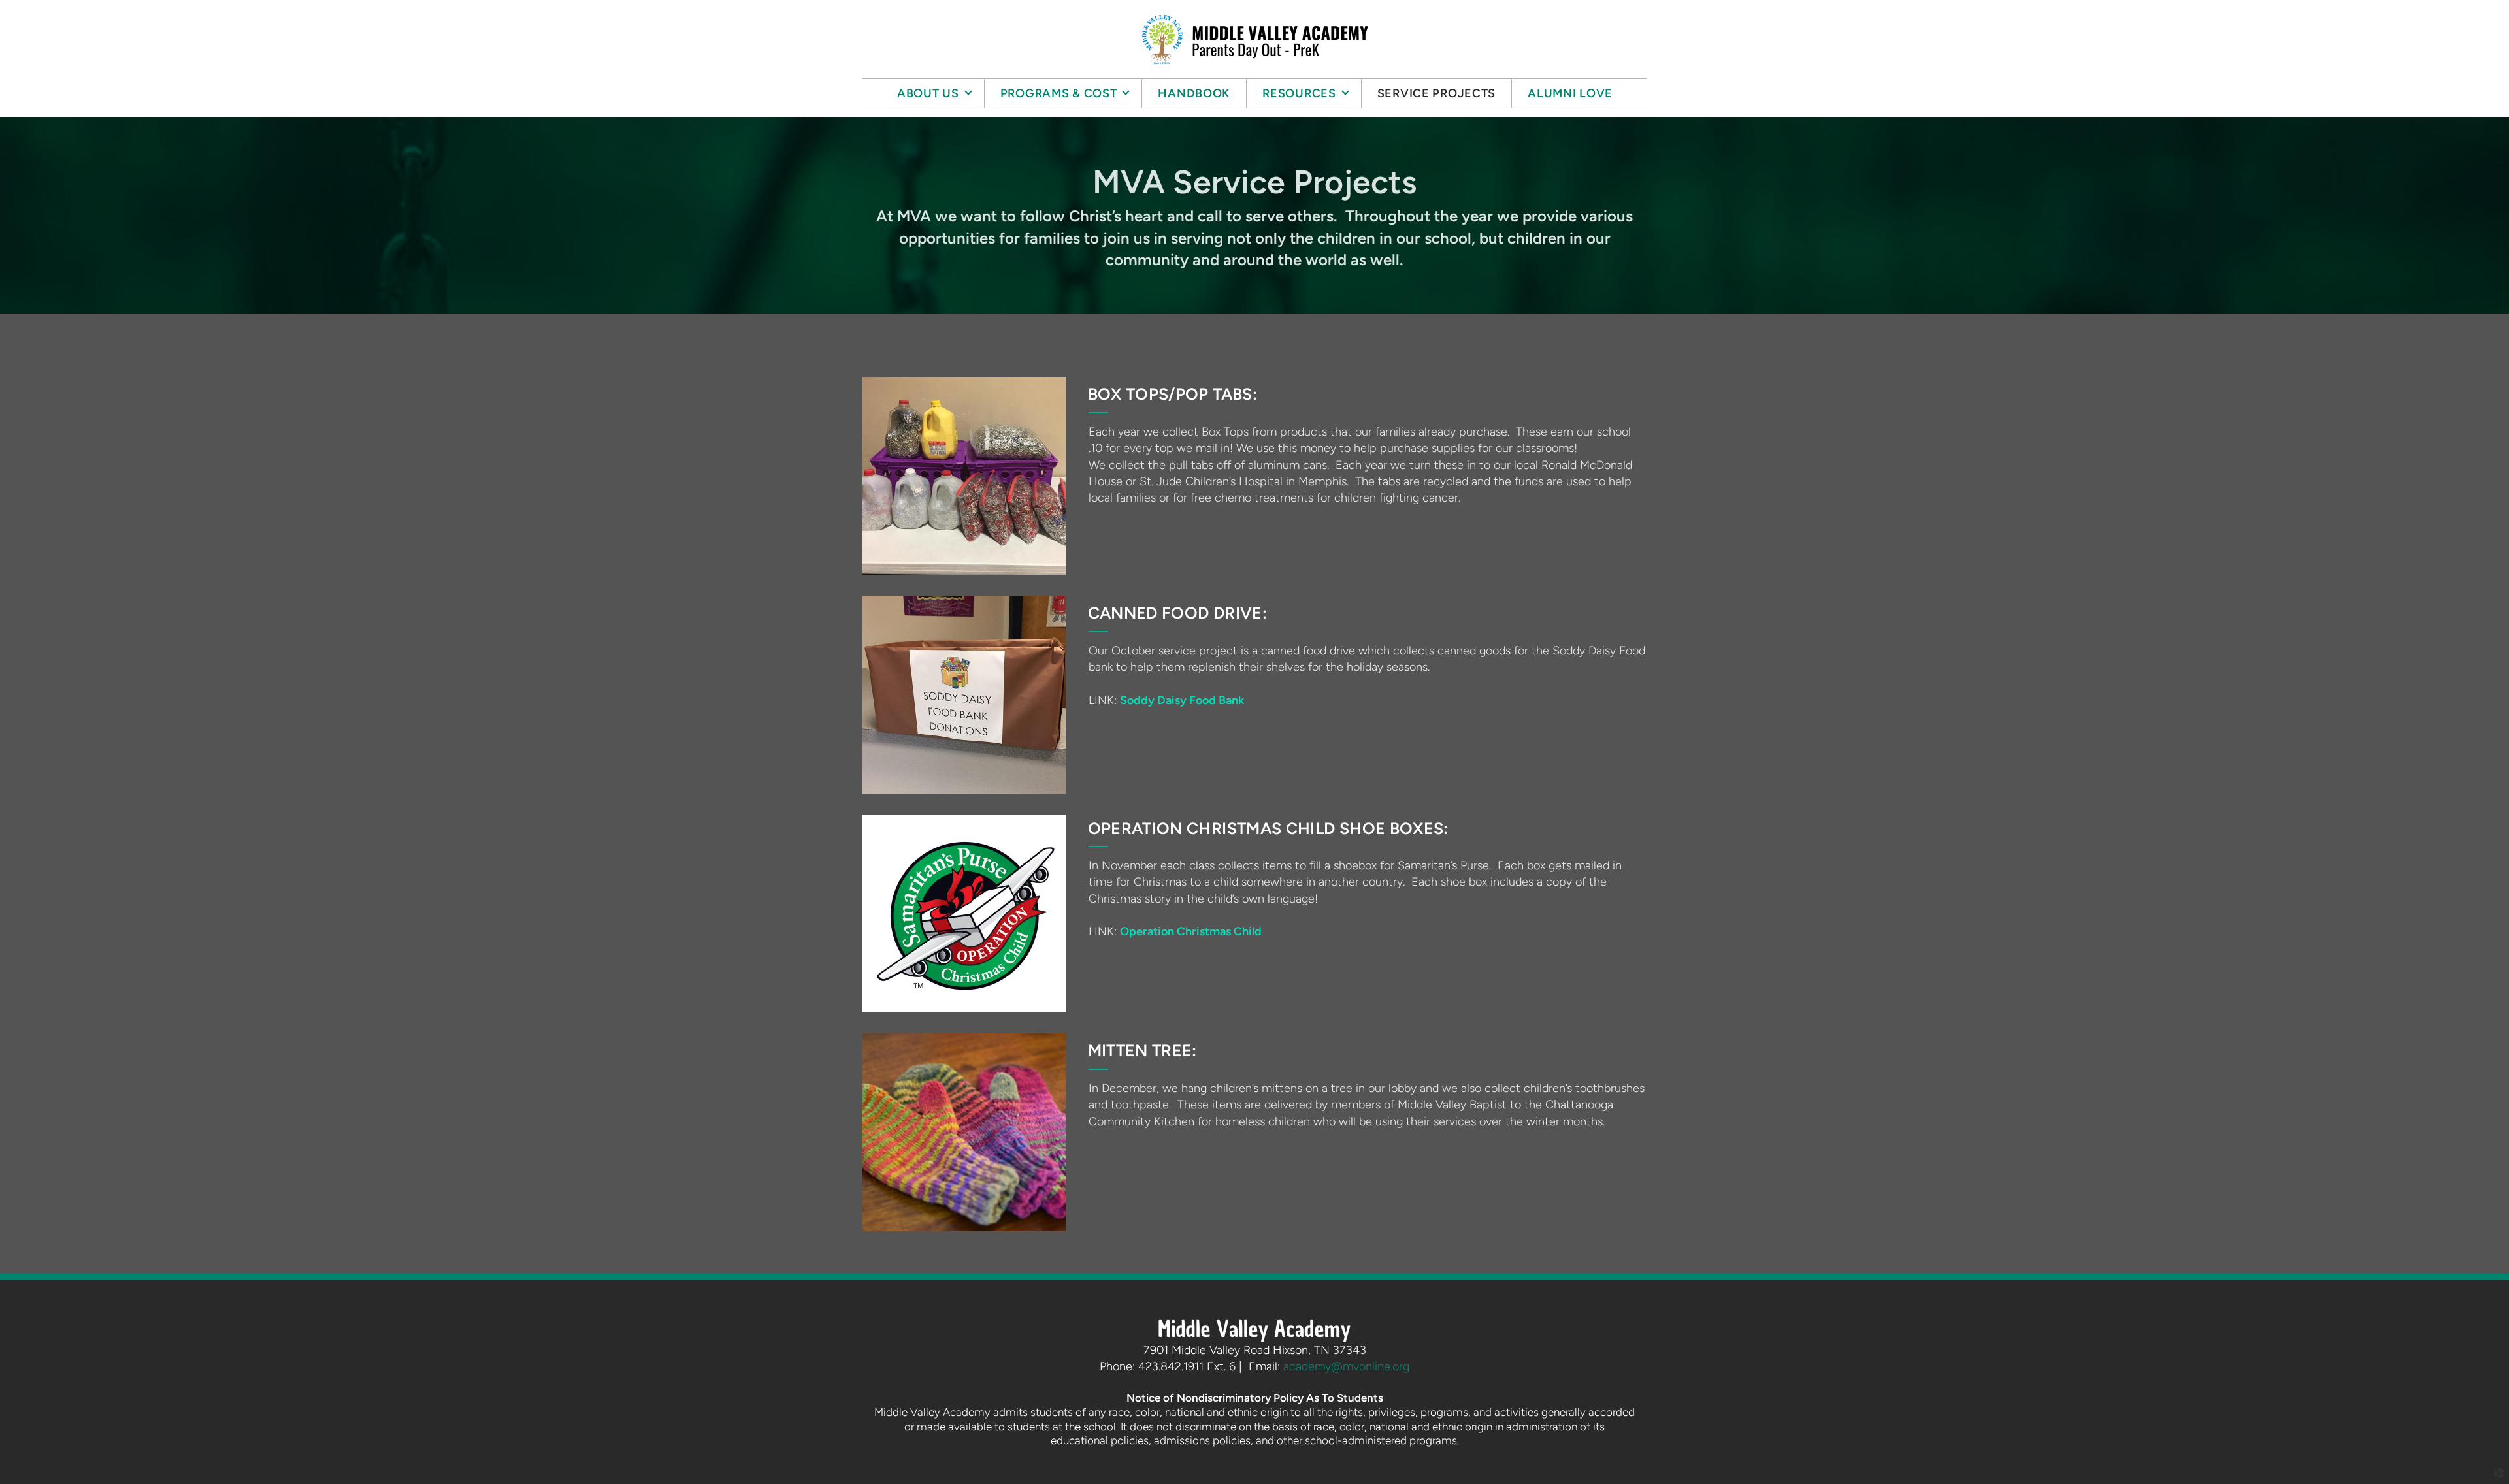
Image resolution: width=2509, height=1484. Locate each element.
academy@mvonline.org (1346, 1366)
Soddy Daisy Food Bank (1182, 700)
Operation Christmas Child (1191, 931)
